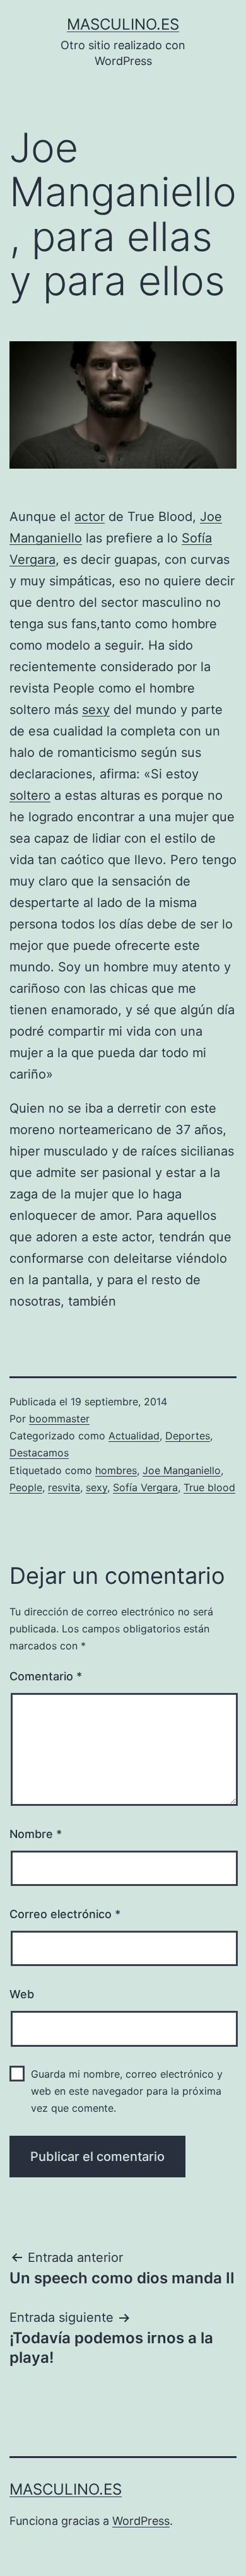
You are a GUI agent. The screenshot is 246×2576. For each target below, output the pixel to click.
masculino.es (123, 24)
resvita (64, 1487)
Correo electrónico (65, 1914)
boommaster (59, 1419)
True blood (209, 1487)
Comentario (46, 1676)
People (26, 1487)
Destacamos (39, 1453)
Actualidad (134, 1436)
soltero (30, 795)
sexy (96, 710)
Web (22, 1994)
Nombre (36, 1834)
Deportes (188, 1436)
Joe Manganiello (182, 1470)
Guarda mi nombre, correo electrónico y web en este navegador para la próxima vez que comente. (127, 2091)
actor (90, 517)
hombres (116, 1470)
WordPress (141, 2521)
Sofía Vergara (145, 1487)
